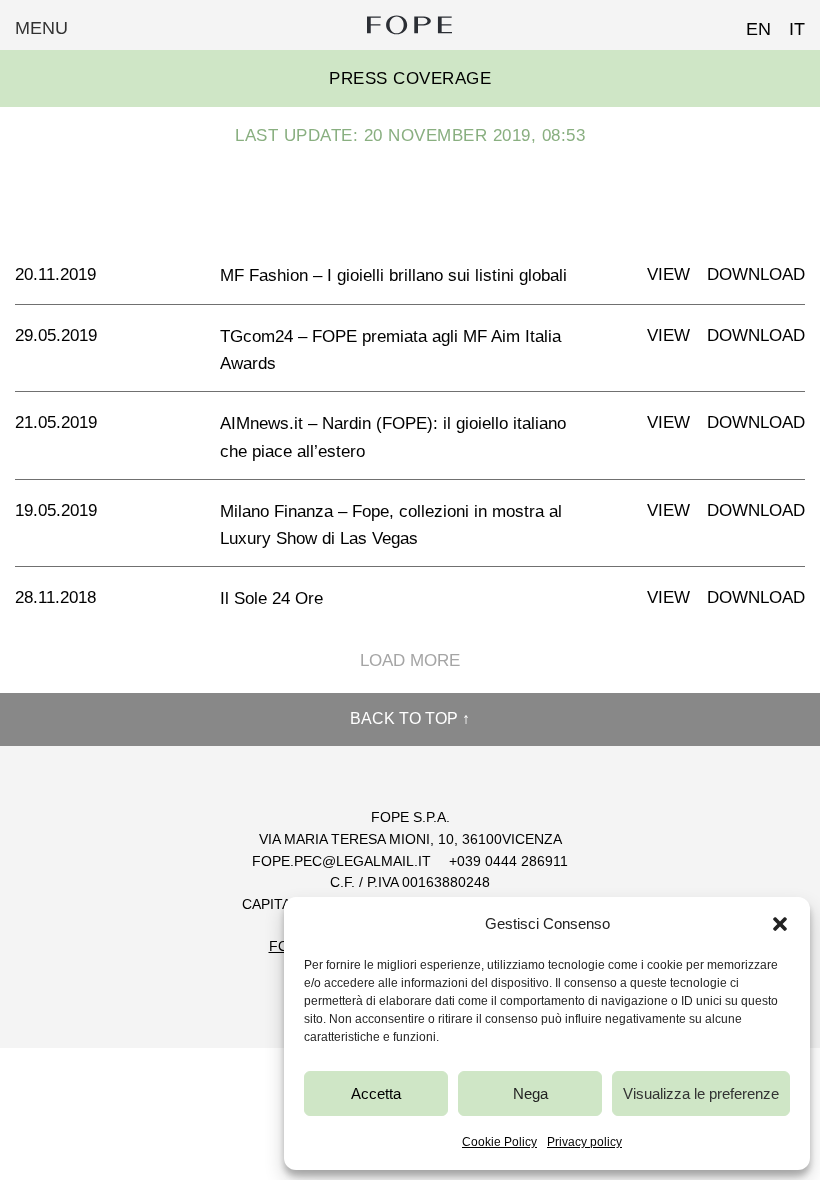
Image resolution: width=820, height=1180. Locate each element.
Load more (410, 660)
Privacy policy (584, 1142)
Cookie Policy (499, 1142)
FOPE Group (410, 25)
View (668, 274)
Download (756, 274)
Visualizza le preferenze (701, 1093)
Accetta (376, 1093)
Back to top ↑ (410, 718)
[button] (780, 924)
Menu (41, 28)
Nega (530, 1093)
